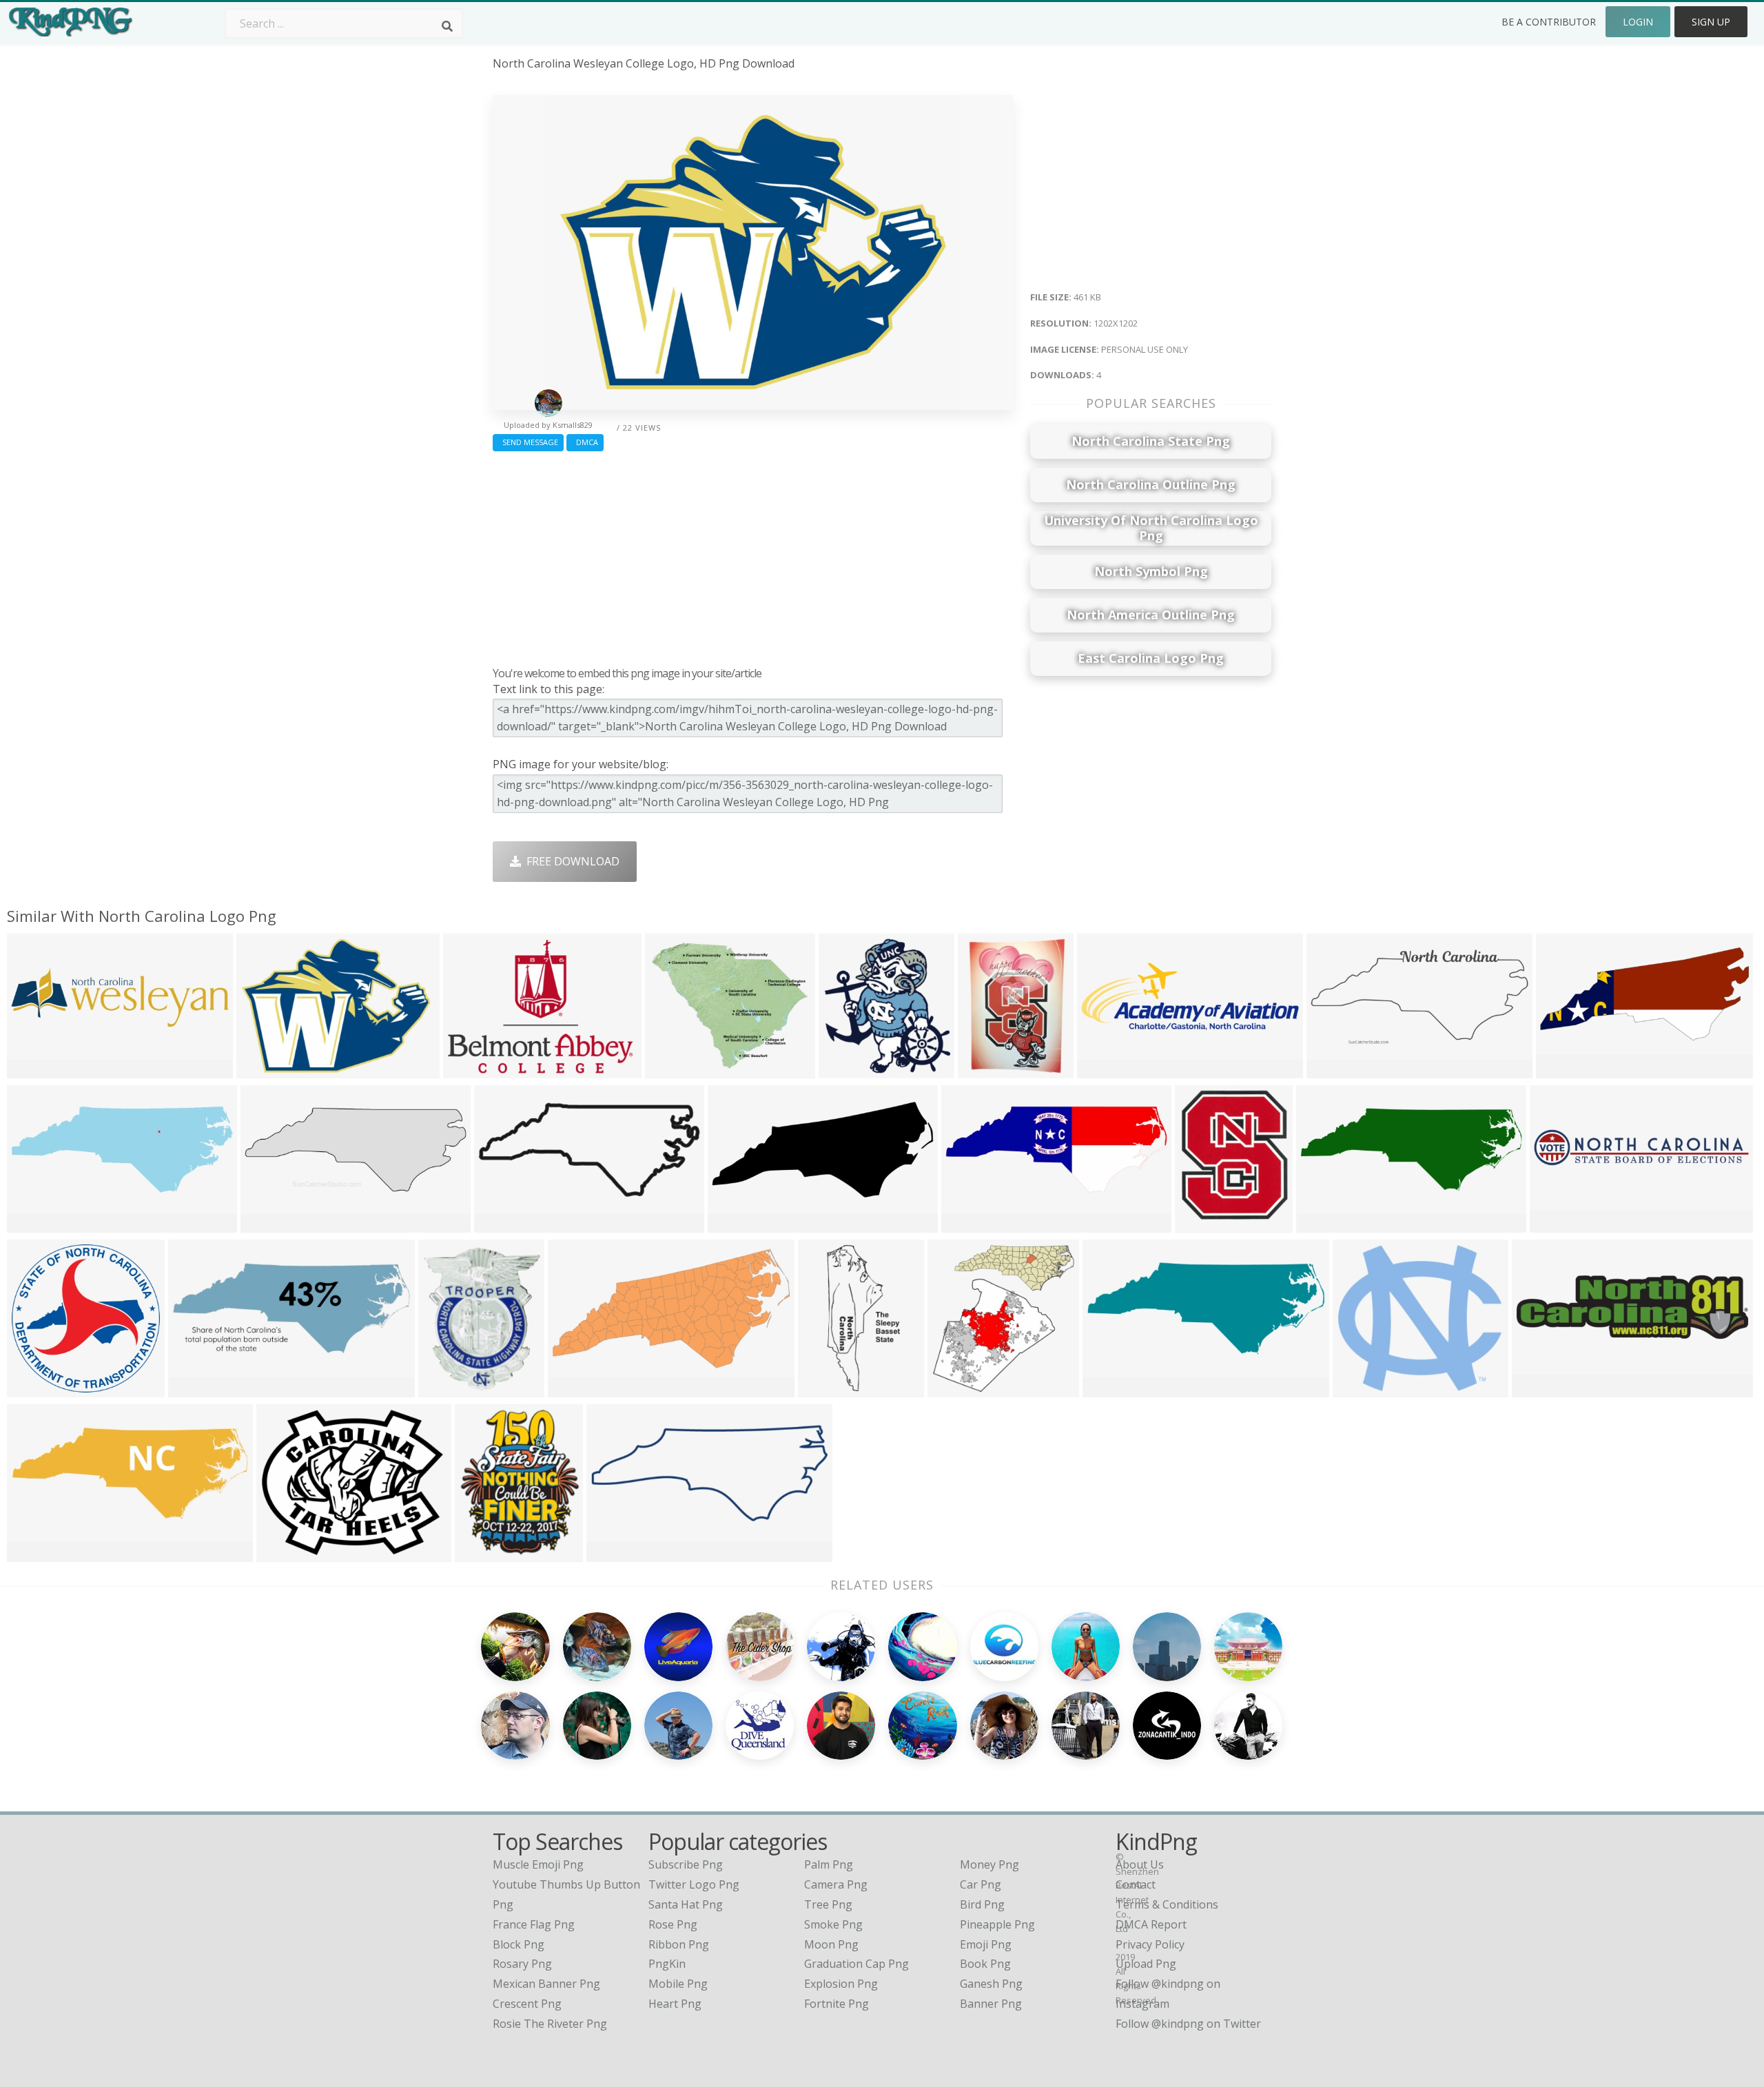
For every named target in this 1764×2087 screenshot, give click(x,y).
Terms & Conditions (1167, 1904)
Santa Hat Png (686, 1904)
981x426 (734, 1223)
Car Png (981, 1884)
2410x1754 (474, 1069)
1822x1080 (973, 1223)
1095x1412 (1206, 1223)
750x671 (1358, 1388)
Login (1638, 22)
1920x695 (1106, 1069)
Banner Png (991, 2004)
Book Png (985, 1964)
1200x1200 (38, 1388)
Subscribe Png (686, 1864)
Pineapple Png (997, 1924)
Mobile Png (678, 1984)
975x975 (984, 1069)
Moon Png (831, 1944)
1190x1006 (676, 1069)
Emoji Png (986, 1944)
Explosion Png (841, 1984)
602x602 (612, 1553)
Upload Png (1146, 1964)
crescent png (527, 2004)
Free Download (570, 861)
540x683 (444, 1388)
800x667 (481, 1553)
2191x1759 (288, 1553)
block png (519, 1944)
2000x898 (1335, 1069)
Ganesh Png (991, 1984)
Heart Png (675, 2004)
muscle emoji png (538, 1864)
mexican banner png (546, 1984)
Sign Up (1711, 22)
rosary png (522, 1964)
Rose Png (673, 1924)
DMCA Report (1151, 1924)
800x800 (500, 1223)
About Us (1140, 1864)
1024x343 (35, 1553)
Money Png (989, 1864)
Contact (1136, 1884)
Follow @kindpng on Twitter (1188, 2024)
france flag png (534, 1924)
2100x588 (35, 1069)
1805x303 (1558, 1223)
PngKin (667, 1964)
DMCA (585, 442)
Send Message (528, 442)
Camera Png (836, 1884)
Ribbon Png (679, 1944)
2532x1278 (579, 1388)
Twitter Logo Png (694, 1884)
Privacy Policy (1150, 1944)
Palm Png (829, 1864)
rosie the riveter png (550, 2024)
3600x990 (1540, 1388)
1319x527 (197, 1388)
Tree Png (828, 1904)
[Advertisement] (753, 555)
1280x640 (1565, 1069)
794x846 (844, 1069)
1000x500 (35, 1223)
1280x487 (1325, 1223)
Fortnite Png (837, 2004)
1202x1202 (268, 1069)
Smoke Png (833, 1924)
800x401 (1108, 1388)
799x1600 (827, 1388)
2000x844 (269, 1223)
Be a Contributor (1549, 22)
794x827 (953, 1388)
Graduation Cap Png (857, 1964)
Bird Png (982, 1904)
